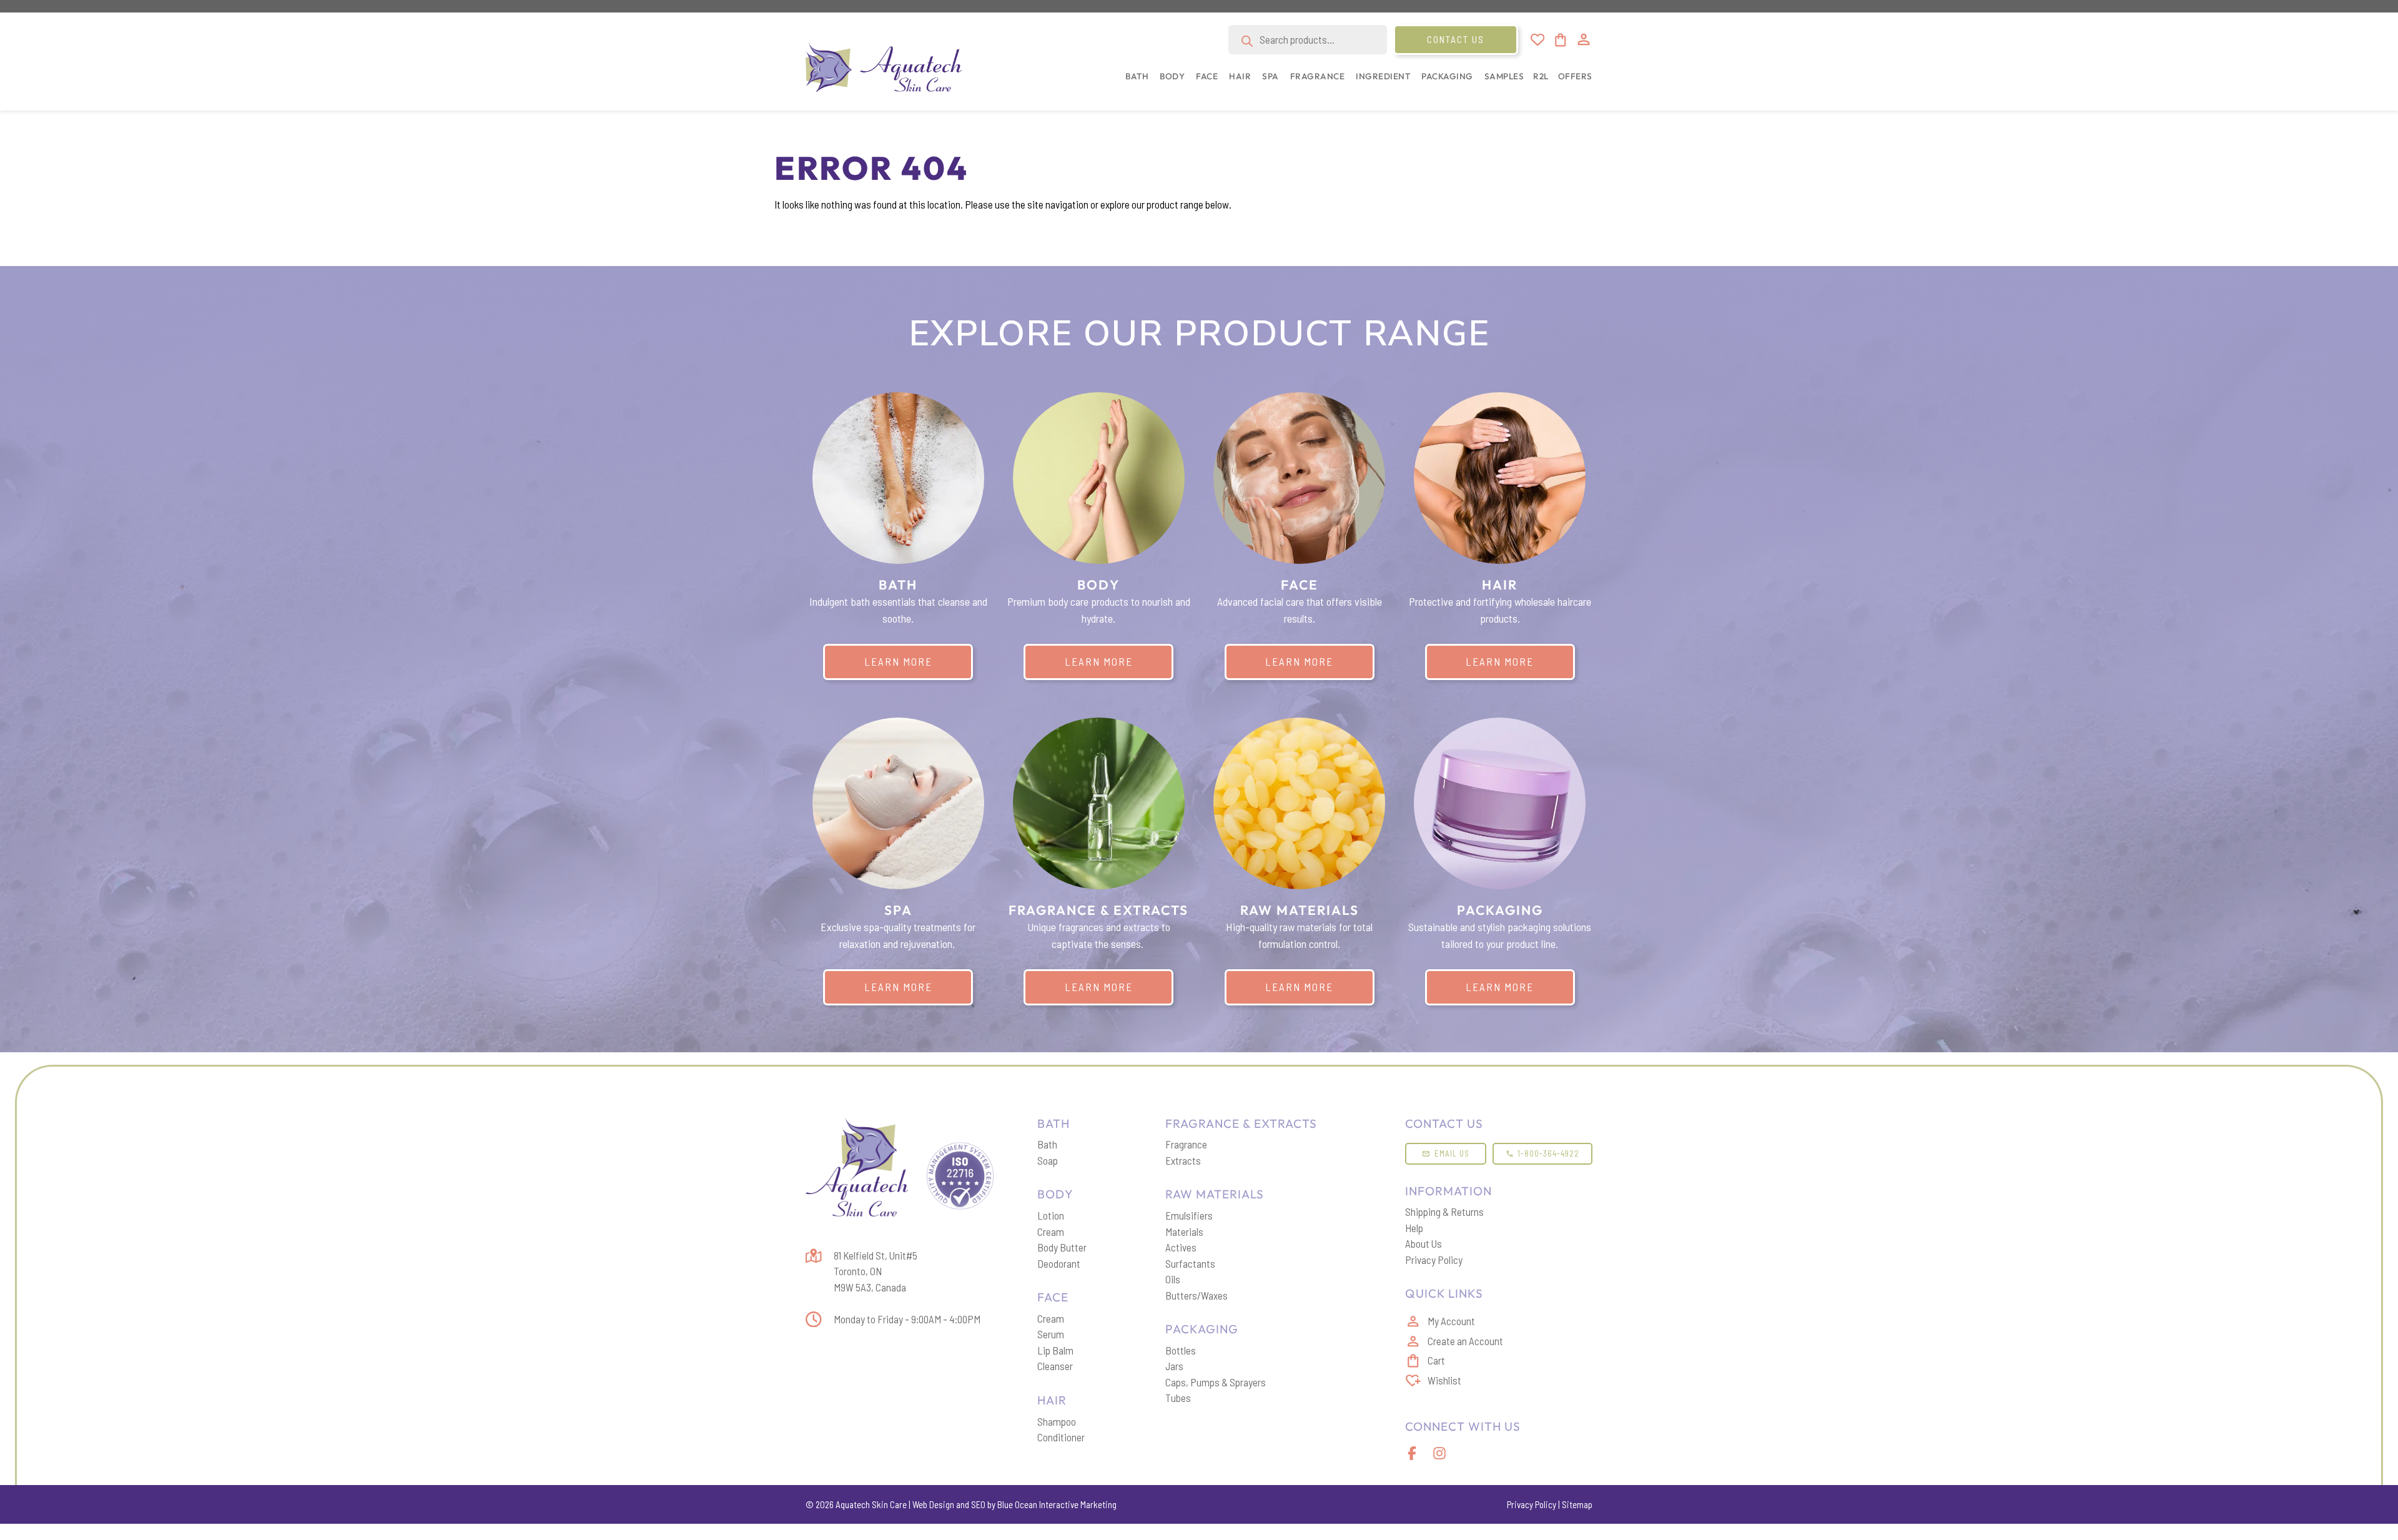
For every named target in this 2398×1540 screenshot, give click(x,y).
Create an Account (1465, 1341)
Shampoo (1057, 1421)
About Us (1424, 1243)
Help (1414, 1228)
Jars (1174, 1366)
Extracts (1183, 1160)
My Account (1451, 1321)
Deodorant (1059, 1263)
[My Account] (1584, 39)
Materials (1184, 1232)
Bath (1047, 1144)
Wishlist (1444, 1380)
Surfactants (1190, 1263)
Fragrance (1186, 1144)
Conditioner (1061, 1437)
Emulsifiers (1189, 1215)
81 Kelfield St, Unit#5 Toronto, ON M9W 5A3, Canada (876, 1271)
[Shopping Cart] (1560, 40)
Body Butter (1062, 1247)
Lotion (1051, 1215)
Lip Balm (1055, 1350)
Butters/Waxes (1197, 1295)
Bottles (1181, 1350)
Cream (1051, 1232)
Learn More (898, 661)
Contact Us (1456, 39)
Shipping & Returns (1444, 1212)
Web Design (933, 1504)
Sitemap (1577, 1504)
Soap (1048, 1160)
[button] (1134, 83)
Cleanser (1055, 1366)
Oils (1173, 1279)
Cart (1436, 1360)
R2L (1541, 76)
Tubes (1178, 1398)
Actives (1181, 1247)
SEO (978, 1504)
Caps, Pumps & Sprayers (1216, 1382)
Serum (1051, 1334)
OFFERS (1575, 76)
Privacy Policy (1434, 1260)
